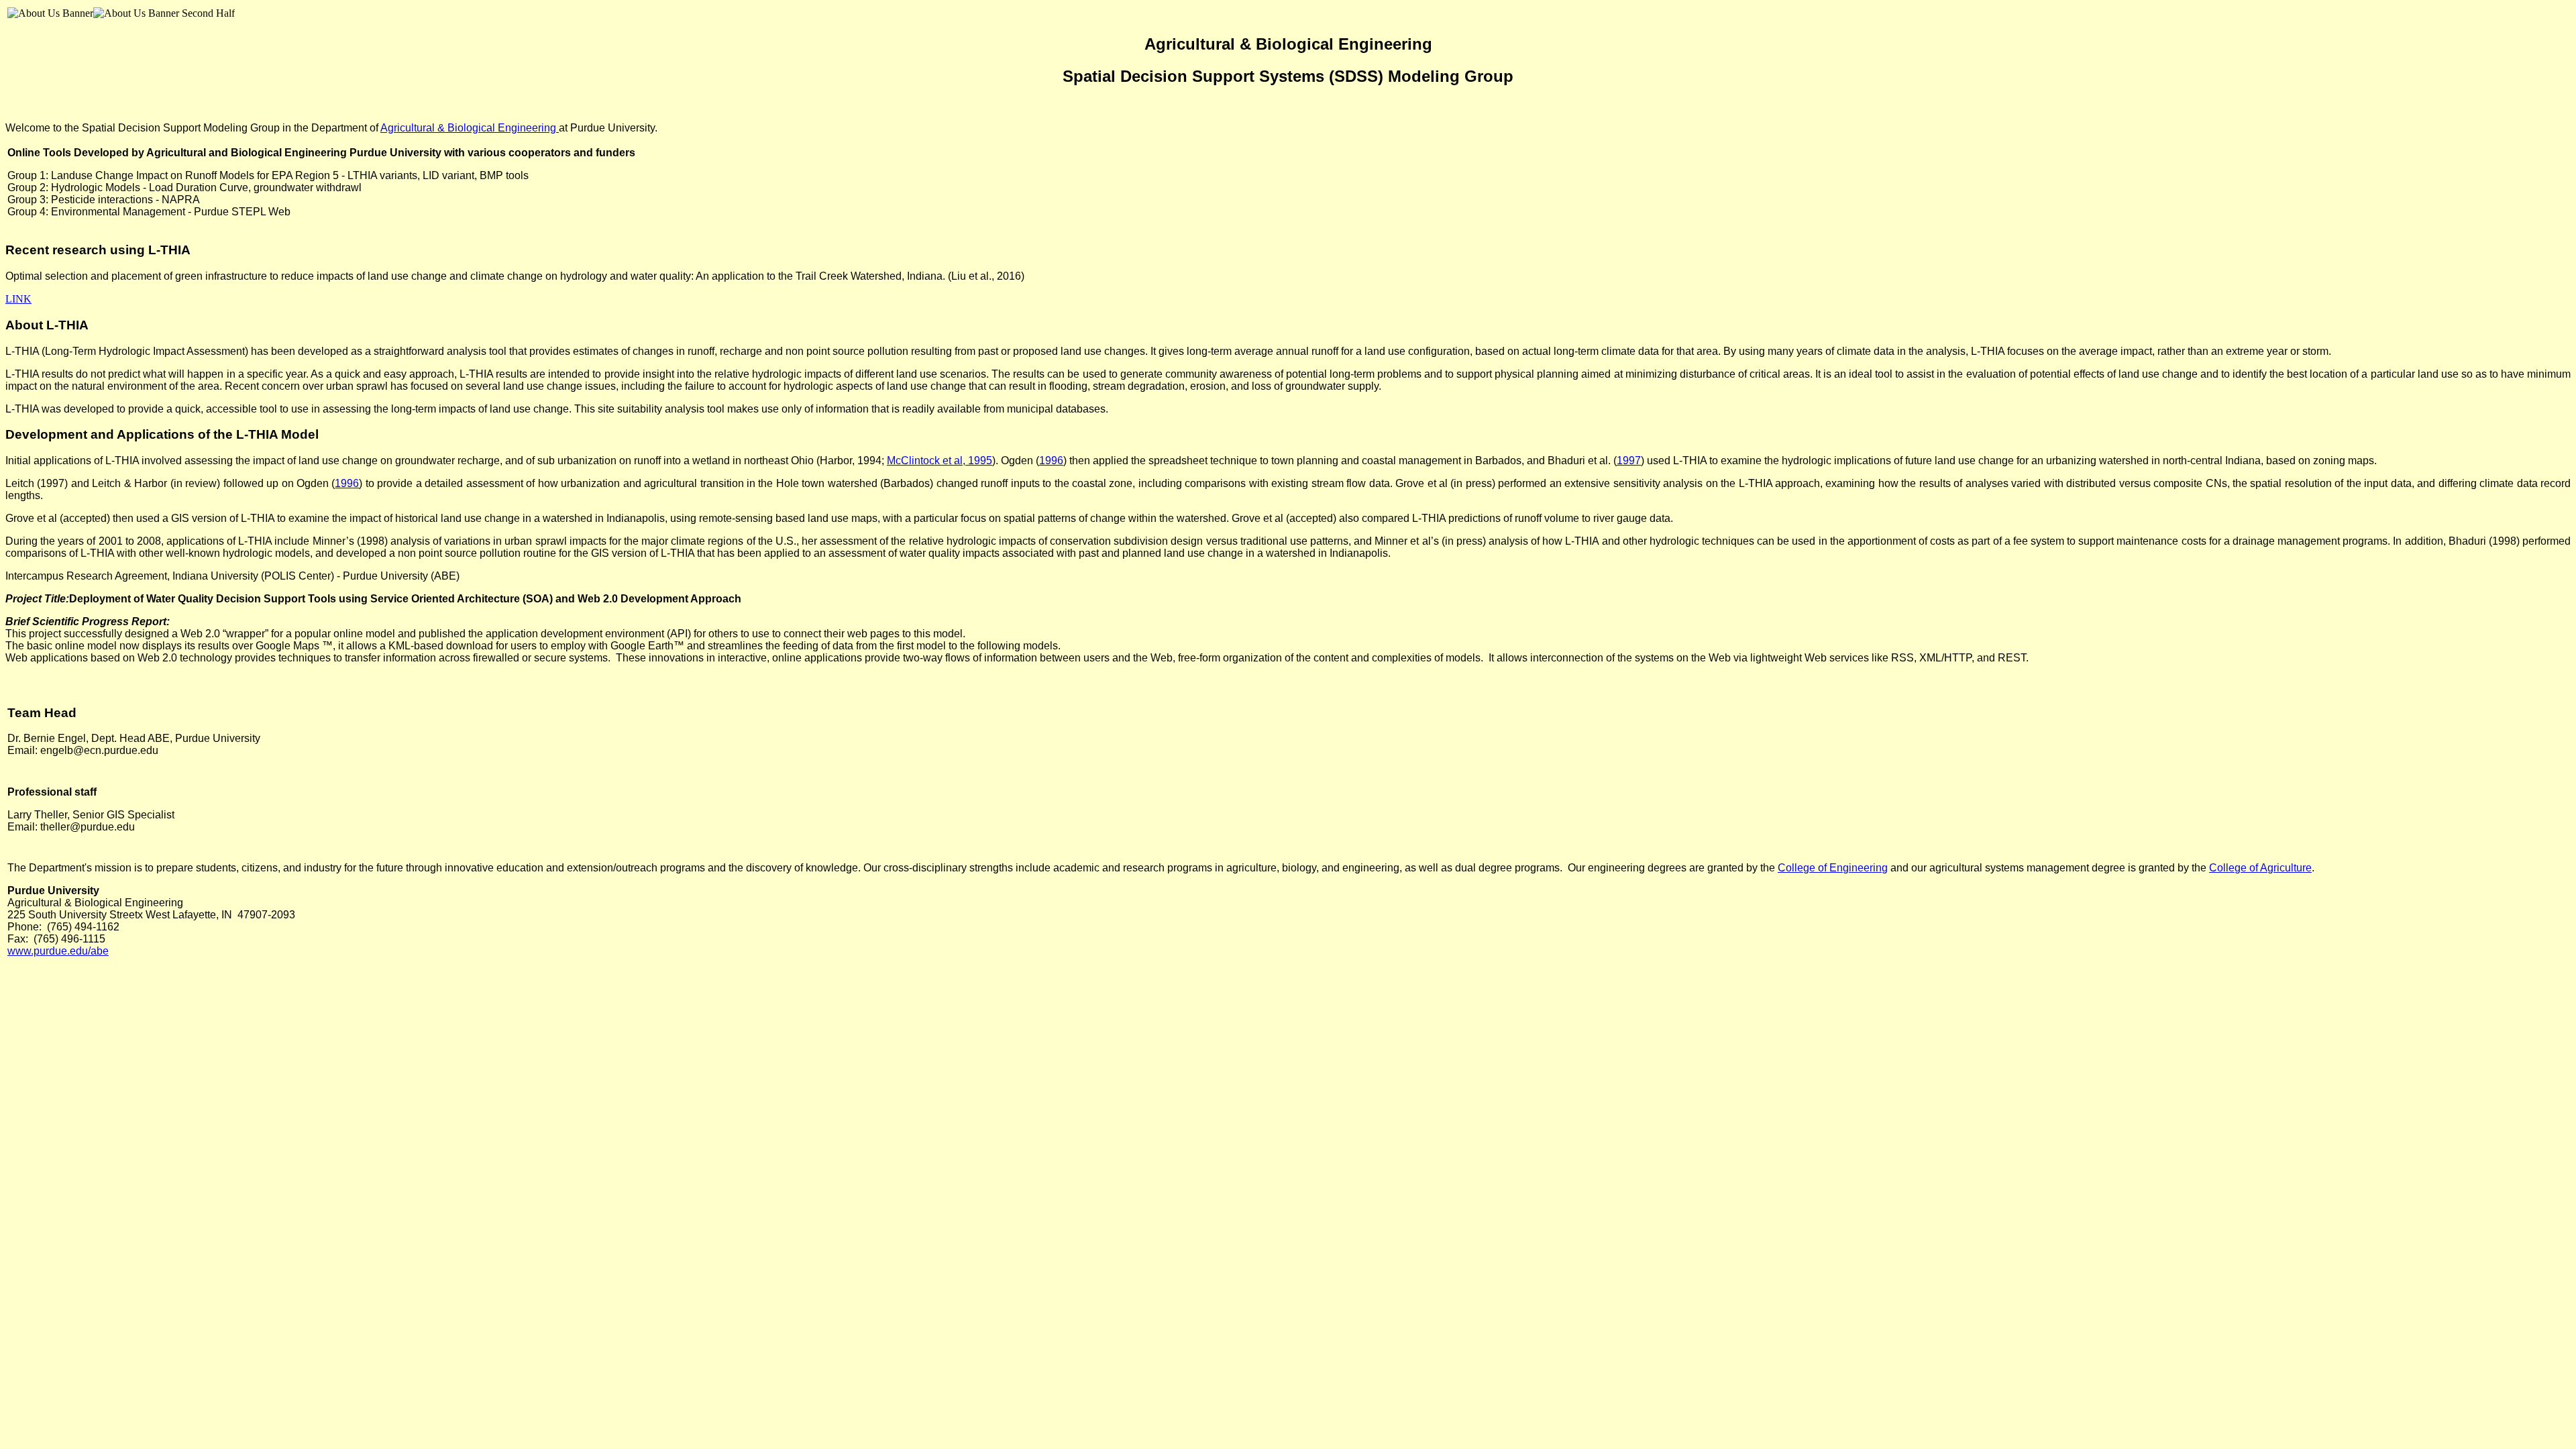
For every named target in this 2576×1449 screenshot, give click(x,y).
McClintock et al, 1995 (940, 461)
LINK (18, 299)
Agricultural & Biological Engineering (470, 128)
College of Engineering (1833, 868)
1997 (1629, 461)
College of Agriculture (2260, 868)
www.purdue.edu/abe (58, 951)
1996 (1051, 461)
